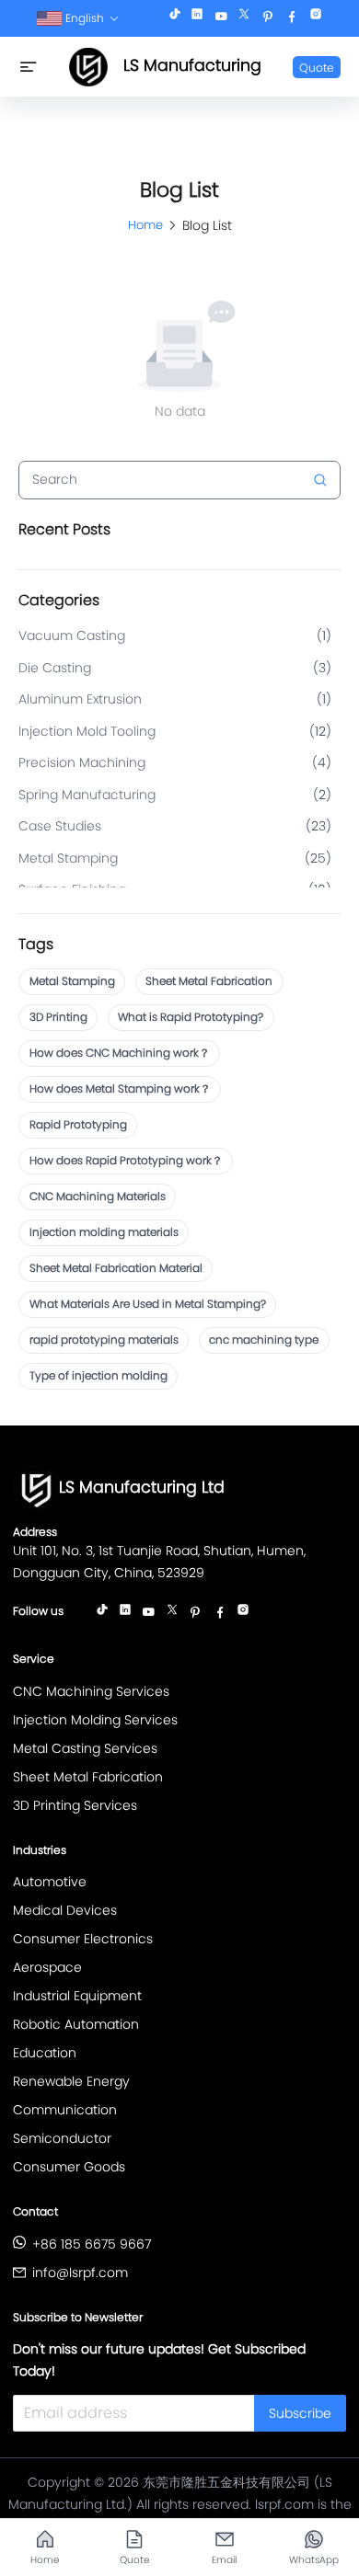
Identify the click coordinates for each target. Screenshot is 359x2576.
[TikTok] (175, 18)
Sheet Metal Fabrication (209, 981)
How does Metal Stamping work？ (120, 1088)
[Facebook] (292, 18)
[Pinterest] (268, 18)
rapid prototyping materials (104, 1340)
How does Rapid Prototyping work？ (126, 1160)
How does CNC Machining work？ (120, 1053)
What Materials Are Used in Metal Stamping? (148, 1304)
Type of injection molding (98, 1375)
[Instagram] (316, 18)
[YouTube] (221, 18)
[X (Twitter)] (244, 18)
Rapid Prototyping (78, 1124)
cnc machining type (264, 1340)
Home (145, 225)
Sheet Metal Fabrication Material (116, 1268)
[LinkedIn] (197, 18)
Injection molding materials (104, 1232)
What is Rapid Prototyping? (191, 1017)
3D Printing (58, 1017)
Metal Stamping (72, 981)
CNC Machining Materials (98, 1196)
